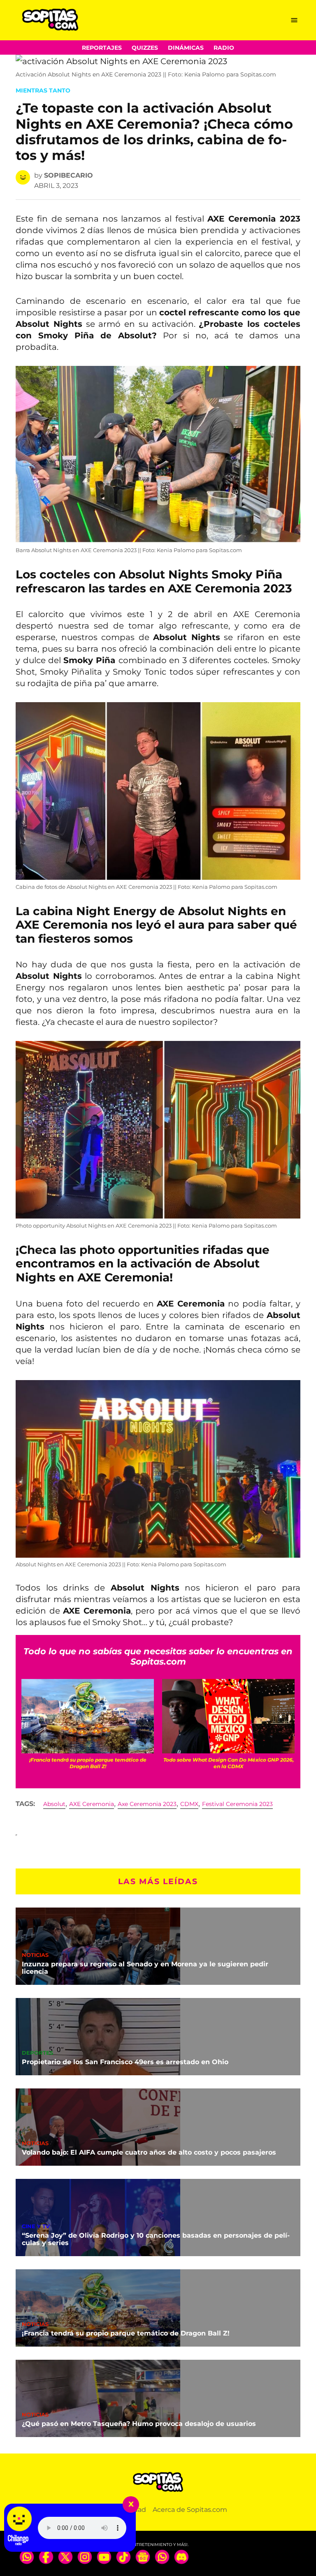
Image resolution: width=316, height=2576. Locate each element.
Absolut (54, 1804)
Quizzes (145, 48)
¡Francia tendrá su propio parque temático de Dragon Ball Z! (126, 2333)
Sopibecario (69, 175)
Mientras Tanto (43, 90)
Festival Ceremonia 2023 (237, 1804)
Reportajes (102, 48)
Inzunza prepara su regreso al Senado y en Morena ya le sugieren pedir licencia (145, 1968)
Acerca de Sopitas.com (190, 2510)
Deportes (37, 2053)
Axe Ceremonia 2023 (147, 1804)
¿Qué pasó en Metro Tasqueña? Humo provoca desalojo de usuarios (139, 2424)
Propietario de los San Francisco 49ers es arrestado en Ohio (125, 2062)
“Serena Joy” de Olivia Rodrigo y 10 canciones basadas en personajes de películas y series (156, 2239)
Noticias (35, 1955)
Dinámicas (186, 48)
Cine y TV (36, 2227)
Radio (224, 48)
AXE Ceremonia (92, 1804)
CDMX (189, 1804)
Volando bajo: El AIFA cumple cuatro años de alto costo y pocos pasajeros (149, 2152)
